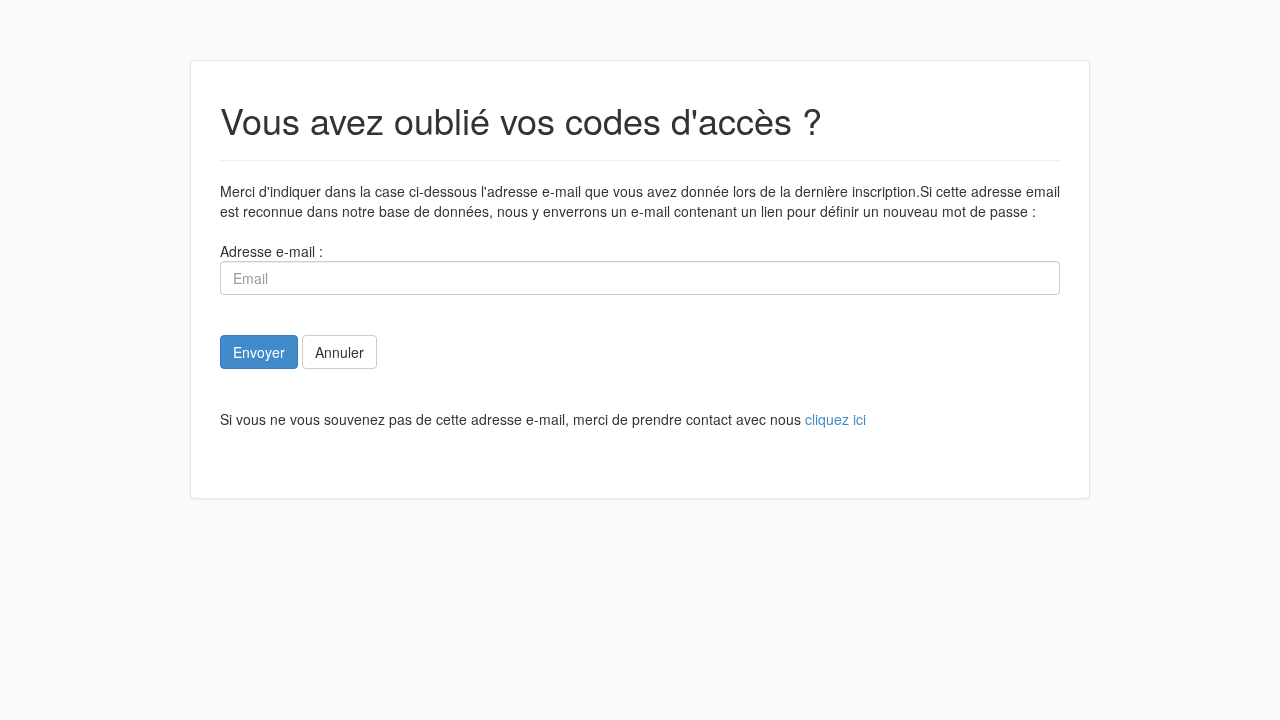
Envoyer (259, 352)
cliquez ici (835, 419)
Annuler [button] (339, 352)
